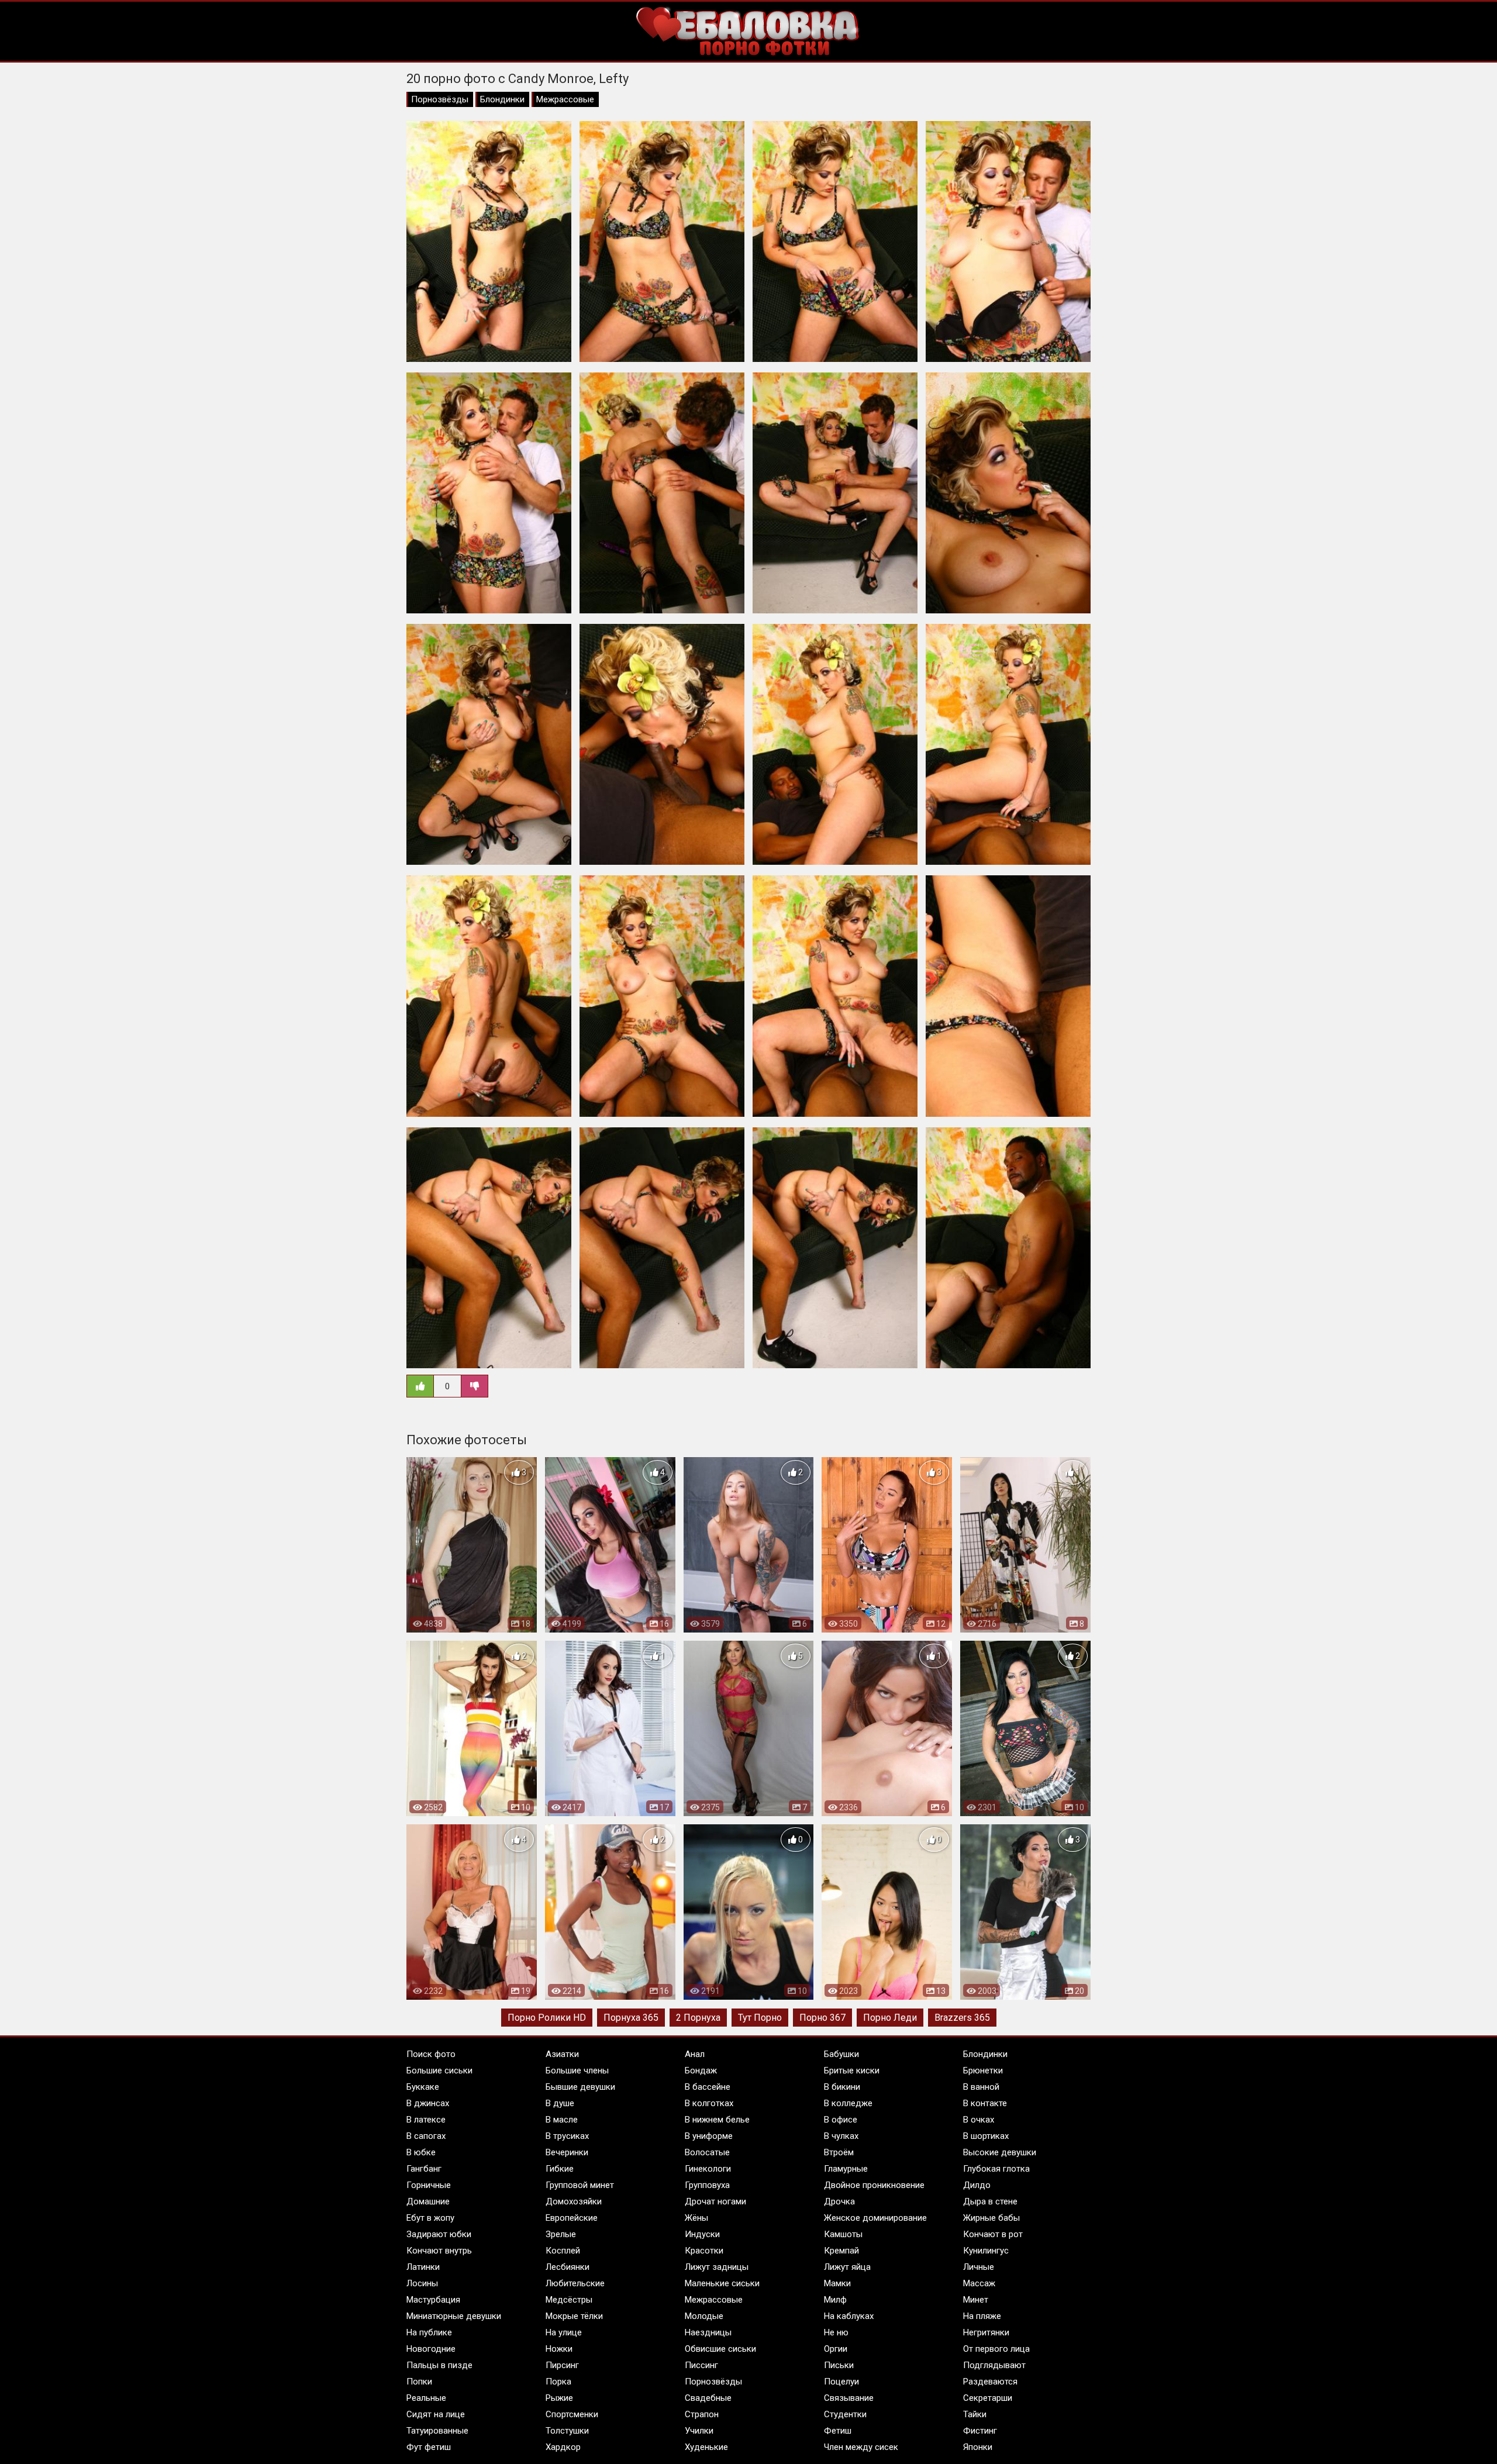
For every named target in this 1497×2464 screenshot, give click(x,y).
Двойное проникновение (874, 2185)
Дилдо (977, 2185)
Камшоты (843, 2234)
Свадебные (708, 2398)
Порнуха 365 (631, 2018)
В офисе (841, 2120)
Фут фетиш (429, 2447)
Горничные (429, 2185)
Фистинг (980, 2431)
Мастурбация (433, 2300)
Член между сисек (861, 2447)
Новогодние (431, 2349)
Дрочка (839, 2201)
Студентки (845, 2414)
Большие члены (577, 2070)
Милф (835, 2300)
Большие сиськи (439, 2070)
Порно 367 (822, 2018)
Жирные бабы (991, 2218)
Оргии (836, 2349)
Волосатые (707, 2152)
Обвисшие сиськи (720, 2349)
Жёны (696, 2218)
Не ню (836, 2332)
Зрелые (561, 2234)
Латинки (423, 2267)
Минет (976, 2300)
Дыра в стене (990, 2201)
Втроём (839, 2152)
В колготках (709, 2103)
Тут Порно (760, 2018)
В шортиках (986, 2136)
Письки (839, 2365)
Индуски (702, 2234)
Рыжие (559, 2398)
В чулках (841, 2136)
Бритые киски (852, 2070)
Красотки (704, 2251)
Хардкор (563, 2447)
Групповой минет (580, 2185)
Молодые (704, 2316)
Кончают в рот (993, 2234)
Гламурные (846, 2169)
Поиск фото (431, 2054)
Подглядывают (994, 2365)
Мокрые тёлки (574, 2316)
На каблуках (849, 2316)
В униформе (709, 2136)
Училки (699, 2431)
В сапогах (426, 2136)
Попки (419, 2382)
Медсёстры (569, 2300)
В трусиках (567, 2136)
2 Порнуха (698, 2018)
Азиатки (562, 2054)
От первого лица (996, 2349)
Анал (695, 2054)
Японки (978, 2447)
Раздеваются (990, 2382)
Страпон (702, 2414)
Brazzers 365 (962, 2018)
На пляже (982, 2316)
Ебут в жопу (430, 2218)
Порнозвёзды (440, 99)
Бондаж (701, 2070)
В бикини (842, 2087)
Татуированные (437, 2431)
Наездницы (708, 2332)
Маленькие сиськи (722, 2283)
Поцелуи (841, 2382)
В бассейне (708, 2087)
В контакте (985, 2103)
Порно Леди (890, 2018)
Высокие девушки (1000, 2152)
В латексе (426, 2120)
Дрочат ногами (715, 2201)
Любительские (575, 2283)
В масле (562, 2120)
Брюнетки (983, 2070)
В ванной (981, 2087)
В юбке (421, 2152)
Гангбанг (424, 2169)
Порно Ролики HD (547, 2018)
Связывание (849, 2398)
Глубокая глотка (996, 2169)
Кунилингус (986, 2251)
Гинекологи (708, 2169)
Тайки (975, 2414)
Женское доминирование (875, 2218)
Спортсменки (572, 2414)
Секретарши (988, 2398)
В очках (979, 2120)
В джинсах (428, 2103)
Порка (558, 2382)
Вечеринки (567, 2152)
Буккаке (423, 2087)
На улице (564, 2332)
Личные (979, 2267)
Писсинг (701, 2365)
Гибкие (560, 2169)
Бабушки (841, 2054)
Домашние (428, 2201)
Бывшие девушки (580, 2087)
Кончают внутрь (439, 2251)
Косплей (563, 2251)
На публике (429, 2332)
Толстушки (567, 2431)
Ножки (559, 2349)
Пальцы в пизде (439, 2365)
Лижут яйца (847, 2267)
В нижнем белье (717, 2120)
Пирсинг (562, 2365)
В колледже (848, 2103)
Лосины (422, 2283)
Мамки (837, 2283)
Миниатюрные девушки (454, 2316)
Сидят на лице (436, 2414)
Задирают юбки (439, 2234)
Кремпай (841, 2251)
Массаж (979, 2283)
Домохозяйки (574, 2201)
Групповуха (707, 2185)
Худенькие (706, 2447)
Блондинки (502, 99)
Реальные (426, 2398)
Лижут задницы (717, 2267)
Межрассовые (565, 99)
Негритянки (986, 2332)
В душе (560, 2103)
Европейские (572, 2218)
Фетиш (838, 2431)
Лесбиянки (568, 2267)
